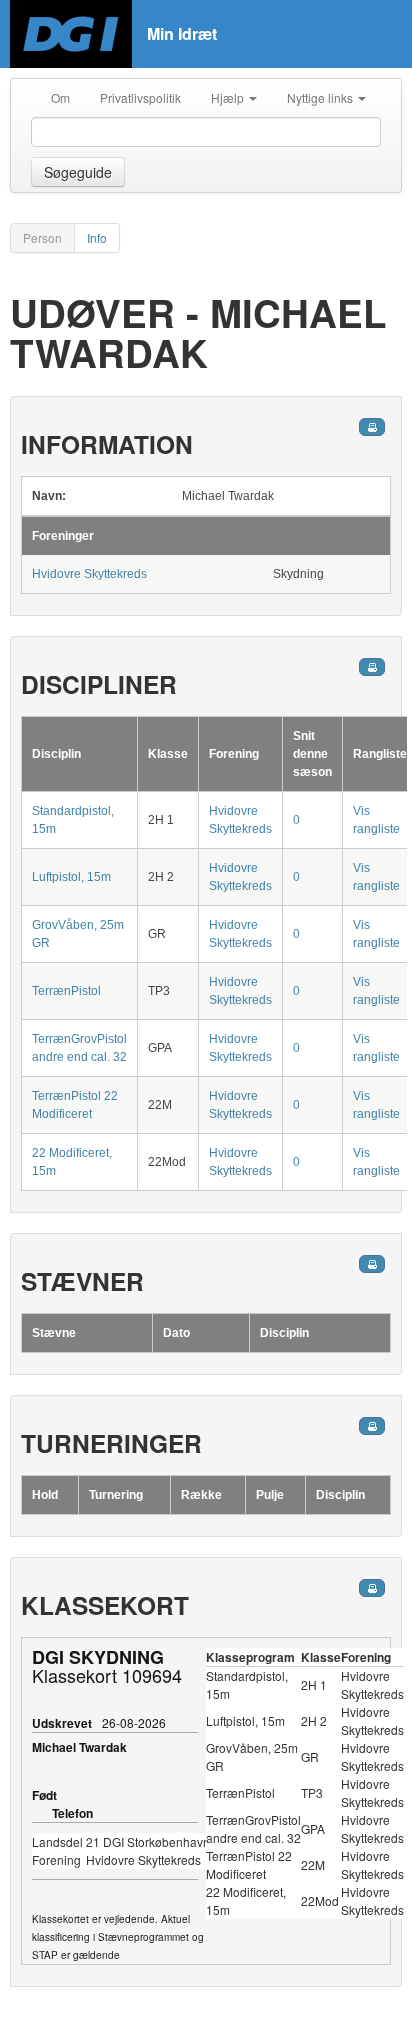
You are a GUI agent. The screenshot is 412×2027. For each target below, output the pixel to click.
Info (97, 237)
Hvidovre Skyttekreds (89, 574)
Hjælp (229, 97)
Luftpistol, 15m (71, 877)
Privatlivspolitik (140, 97)
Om (60, 97)
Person (42, 237)
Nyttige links (321, 97)
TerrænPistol (66, 991)
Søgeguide (78, 172)
